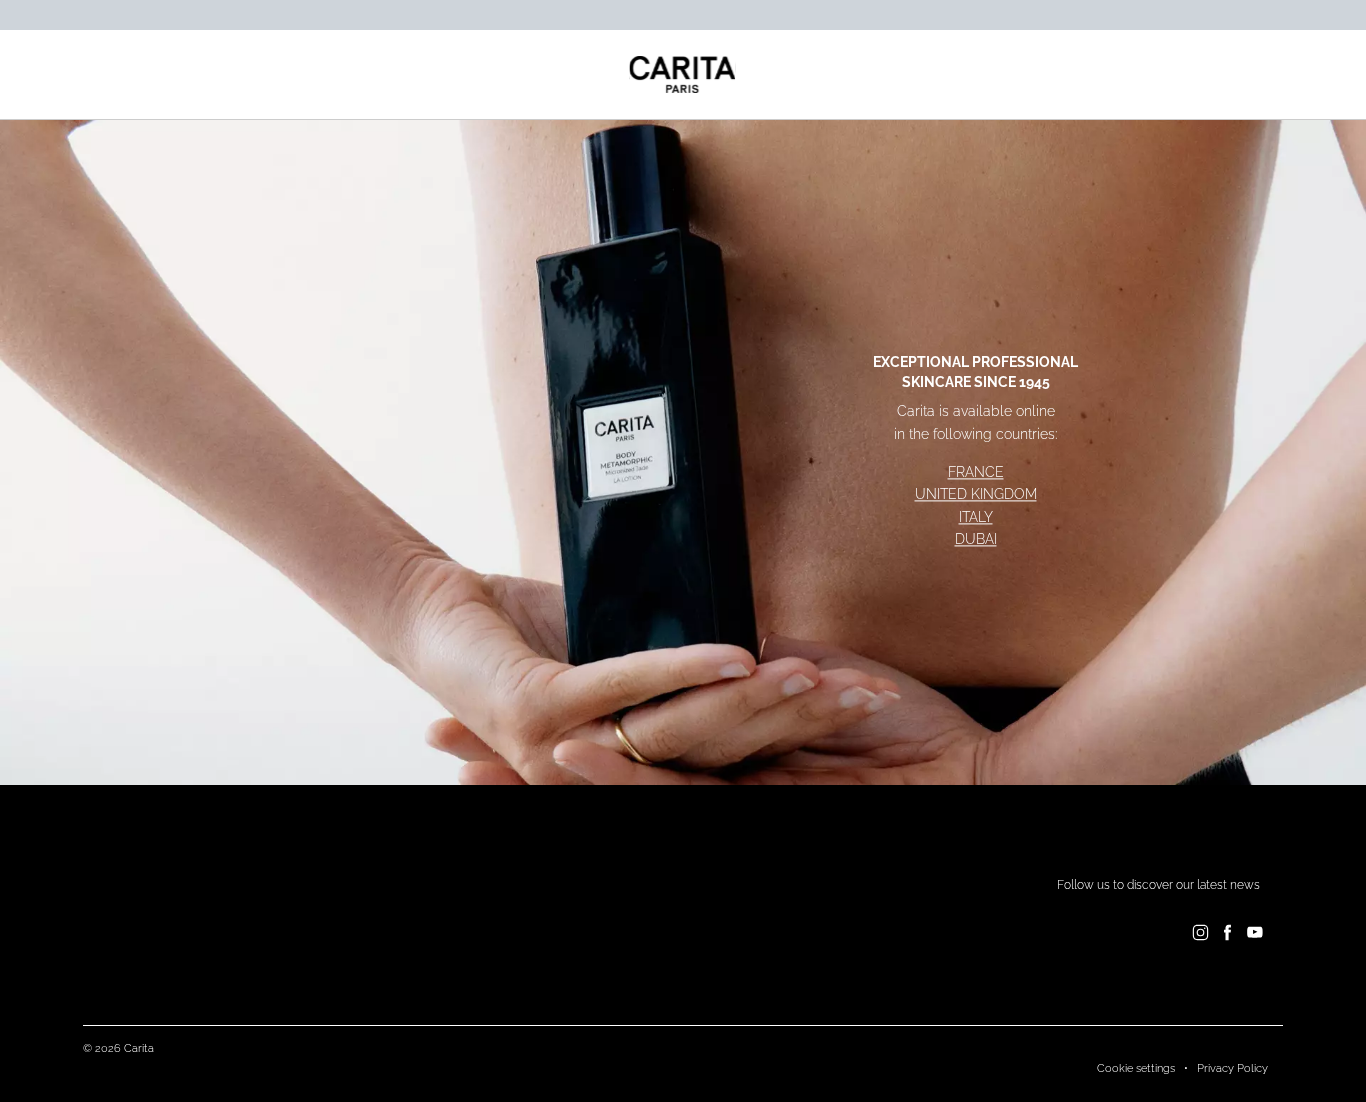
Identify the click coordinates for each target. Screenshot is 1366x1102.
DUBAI (976, 540)
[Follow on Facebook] (1227, 932)
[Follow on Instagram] (1200, 932)
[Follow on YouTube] (1254, 932)
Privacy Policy (1232, 1068)
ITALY (976, 517)
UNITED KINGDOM (976, 495)
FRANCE (976, 472)
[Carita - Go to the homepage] (683, 74)
